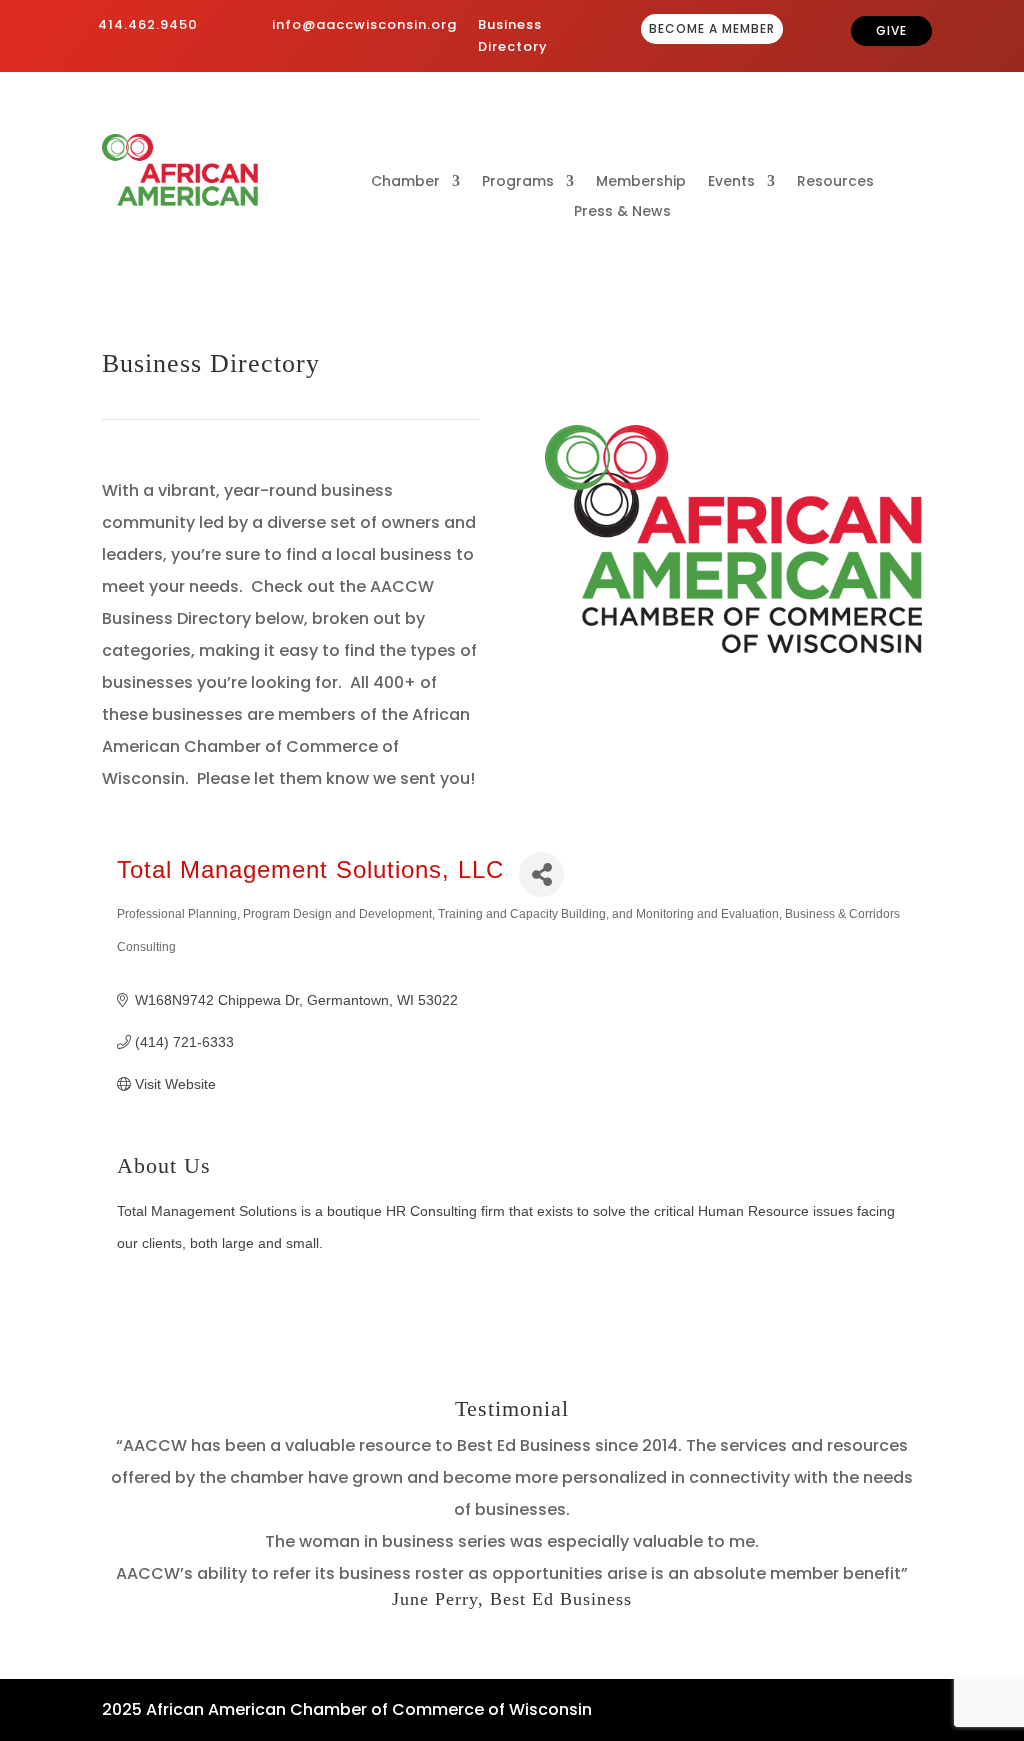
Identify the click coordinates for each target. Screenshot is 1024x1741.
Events (731, 182)
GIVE (891, 30)
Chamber (405, 182)
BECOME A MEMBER (712, 28)
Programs (518, 182)
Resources (835, 182)
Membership (641, 182)
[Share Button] (541, 874)
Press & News (622, 212)
